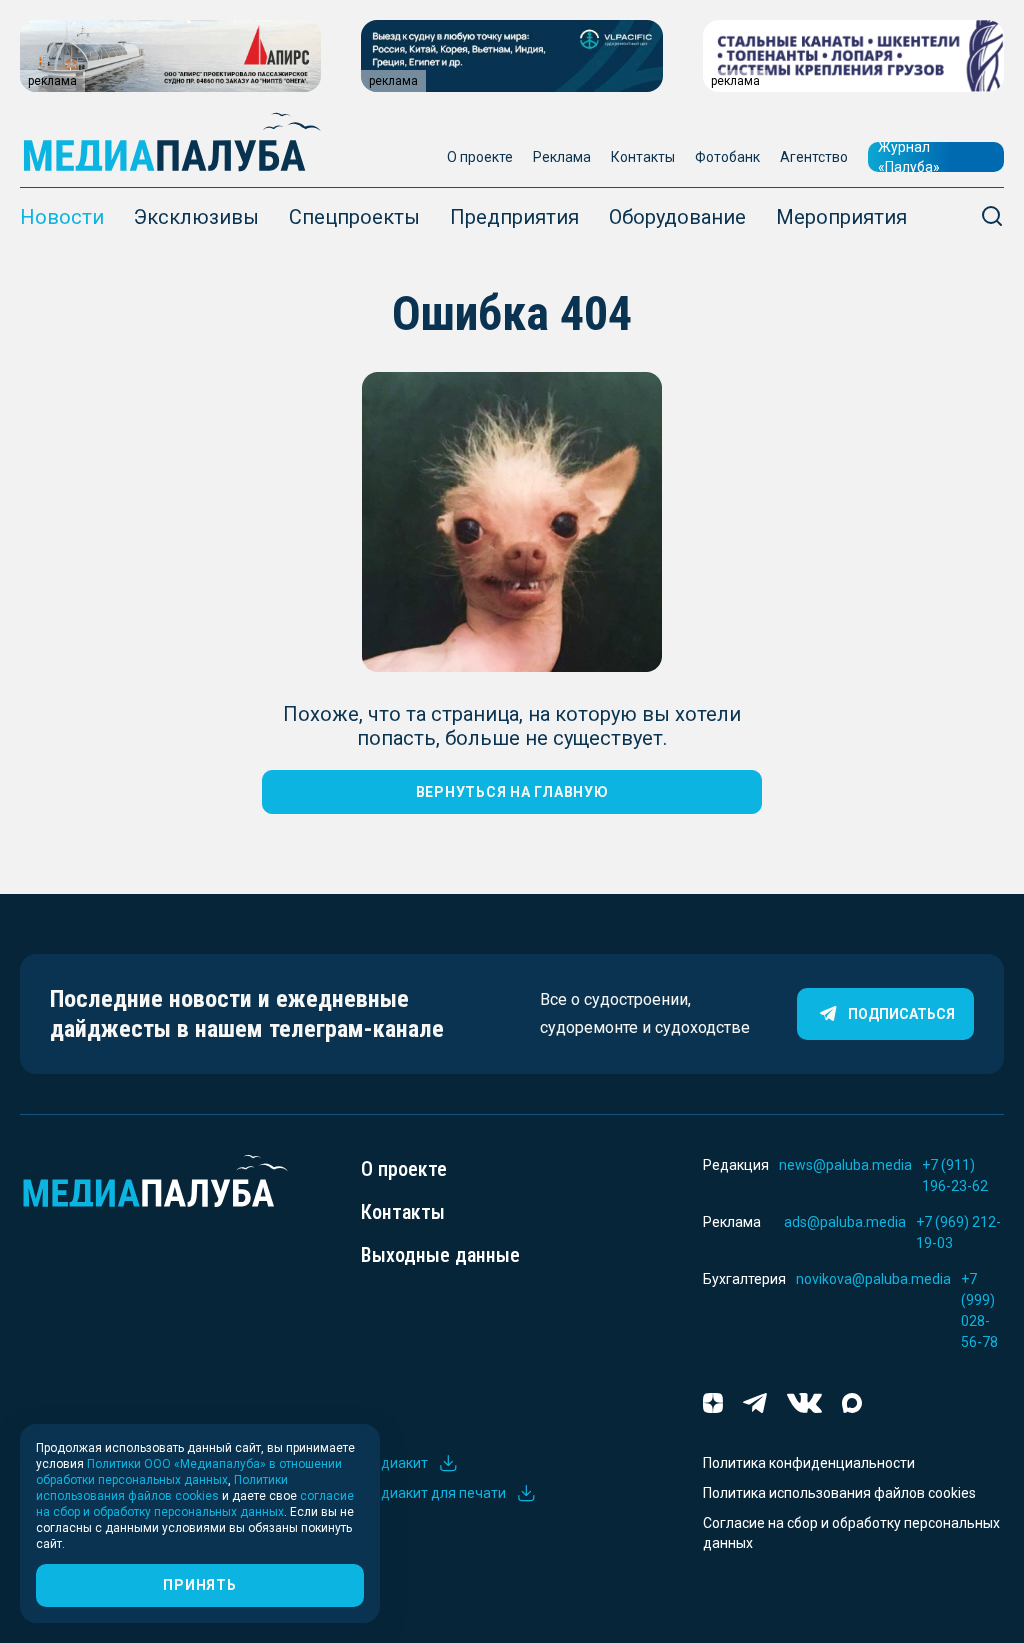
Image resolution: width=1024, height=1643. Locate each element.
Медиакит (394, 1463)
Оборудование (677, 217)
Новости (62, 217)
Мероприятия (841, 217)
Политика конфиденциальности (809, 1463)
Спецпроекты (354, 217)
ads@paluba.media (845, 1222)
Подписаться (901, 1014)
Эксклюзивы (196, 217)
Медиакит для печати (433, 1493)
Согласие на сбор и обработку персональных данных (851, 1533)
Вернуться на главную (512, 792)
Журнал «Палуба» (909, 157)
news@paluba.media (845, 1165)
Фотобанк (727, 157)
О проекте (480, 157)
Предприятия (514, 217)
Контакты (643, 157)
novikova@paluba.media (873, 1279)
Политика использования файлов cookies (839, 1493)
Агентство (814, 157)
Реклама (562, 157)
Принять (199, 1585)
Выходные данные (440, 1255)
